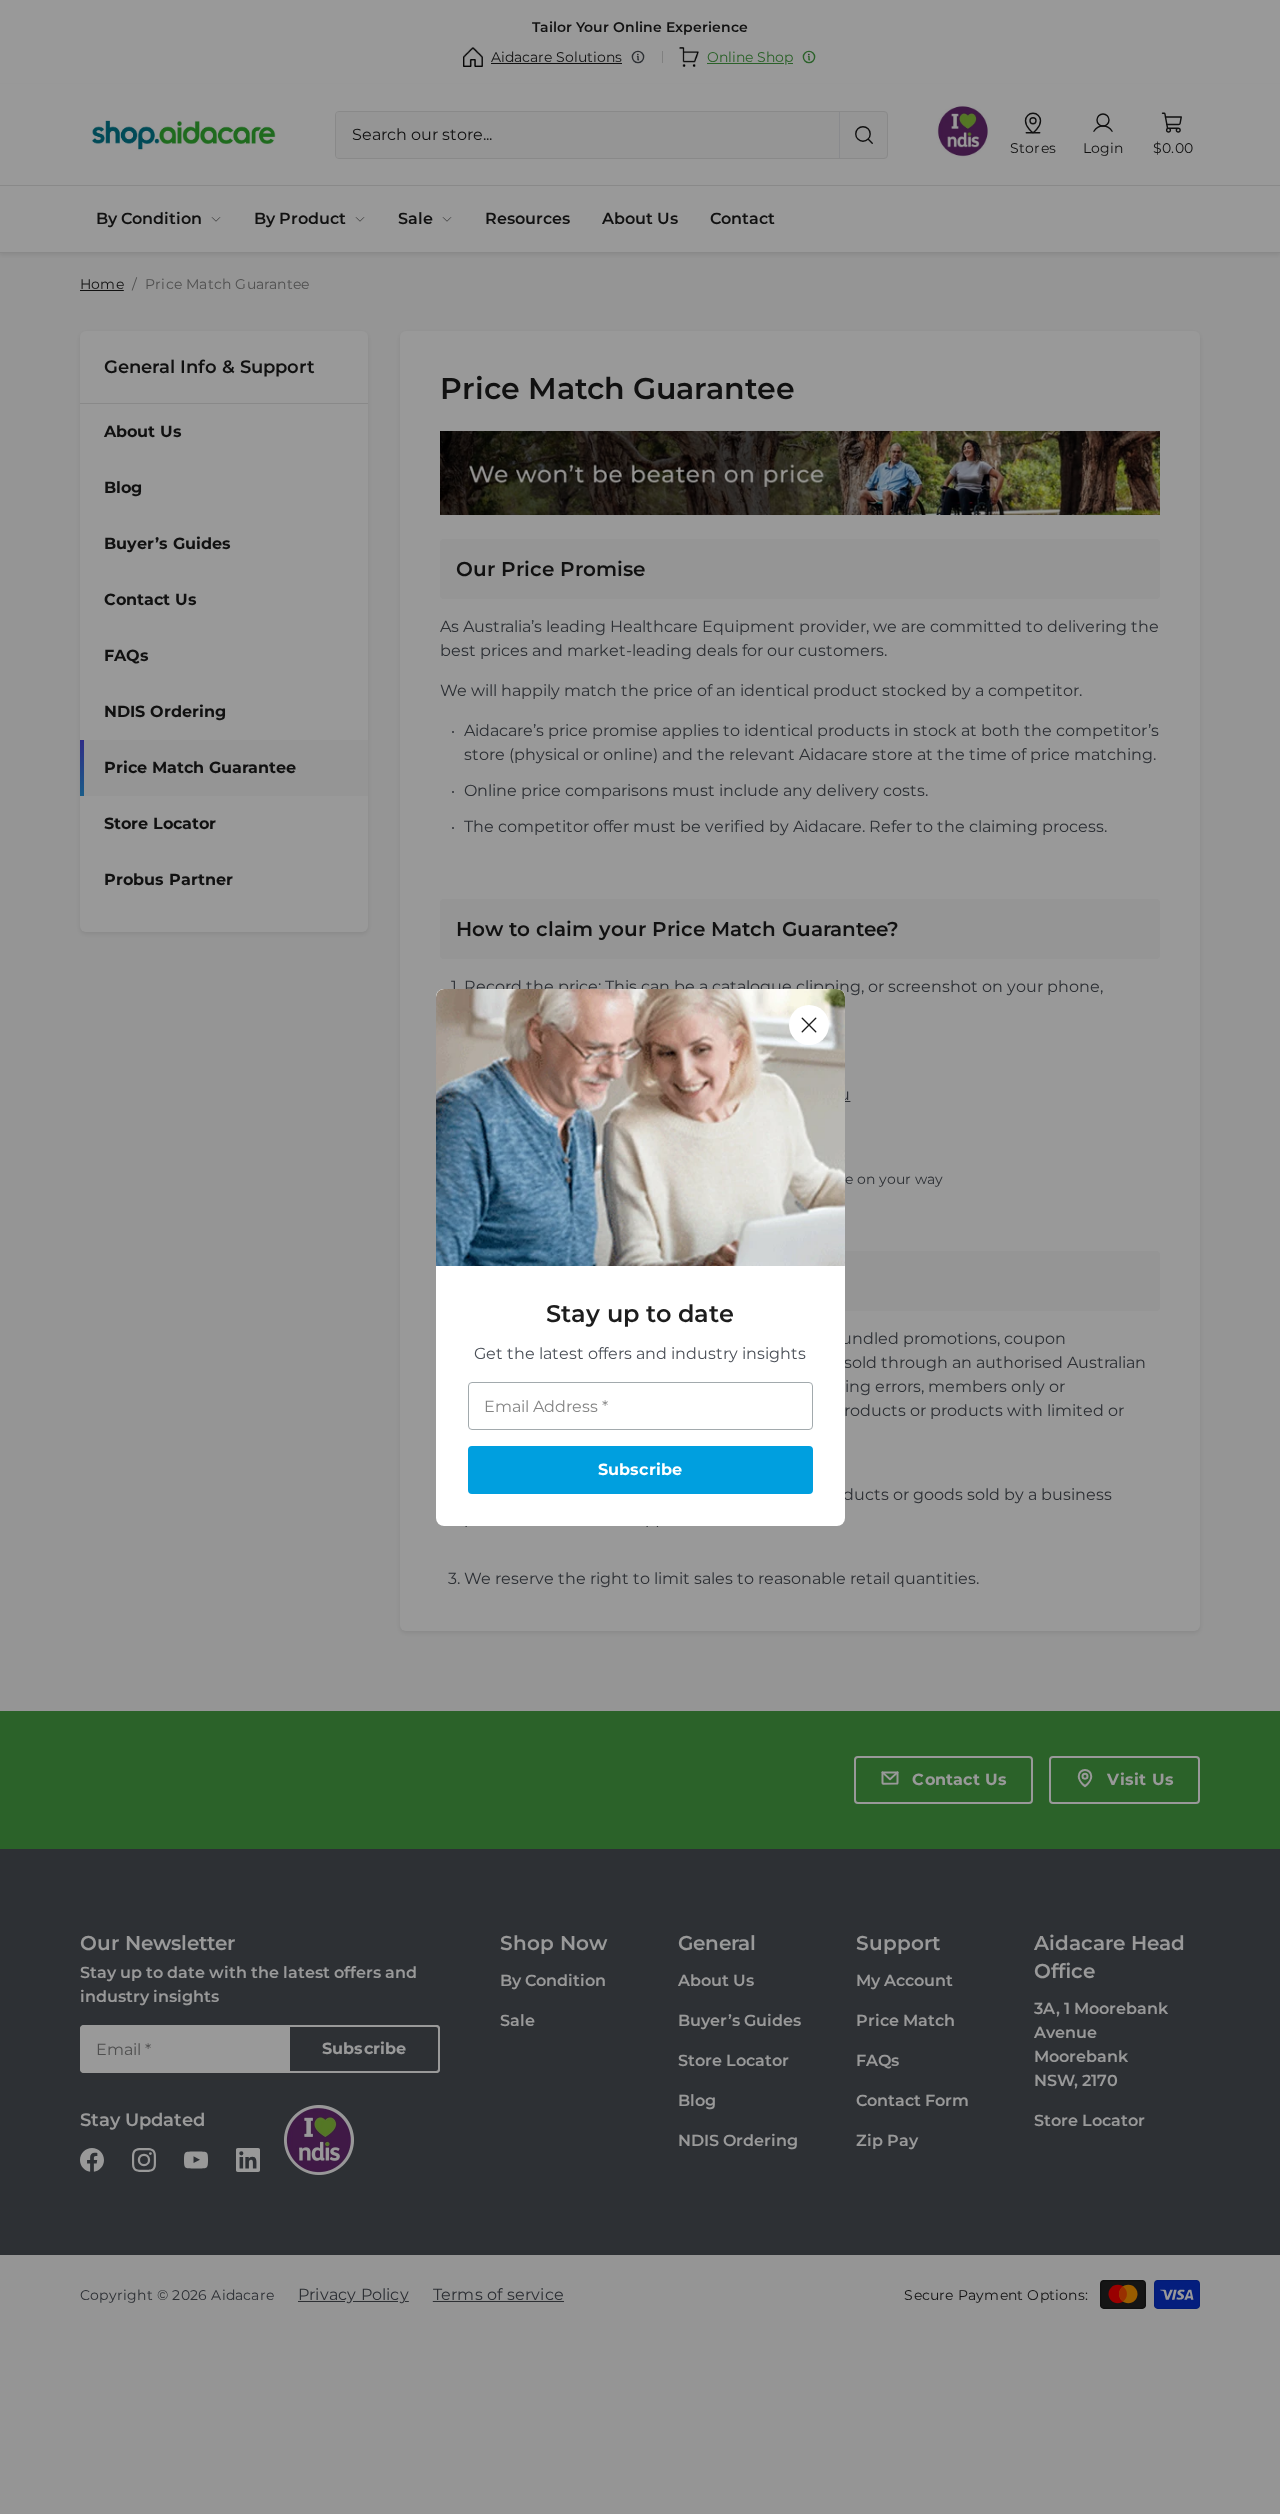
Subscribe (640, 1469)
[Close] (809, 1025)
